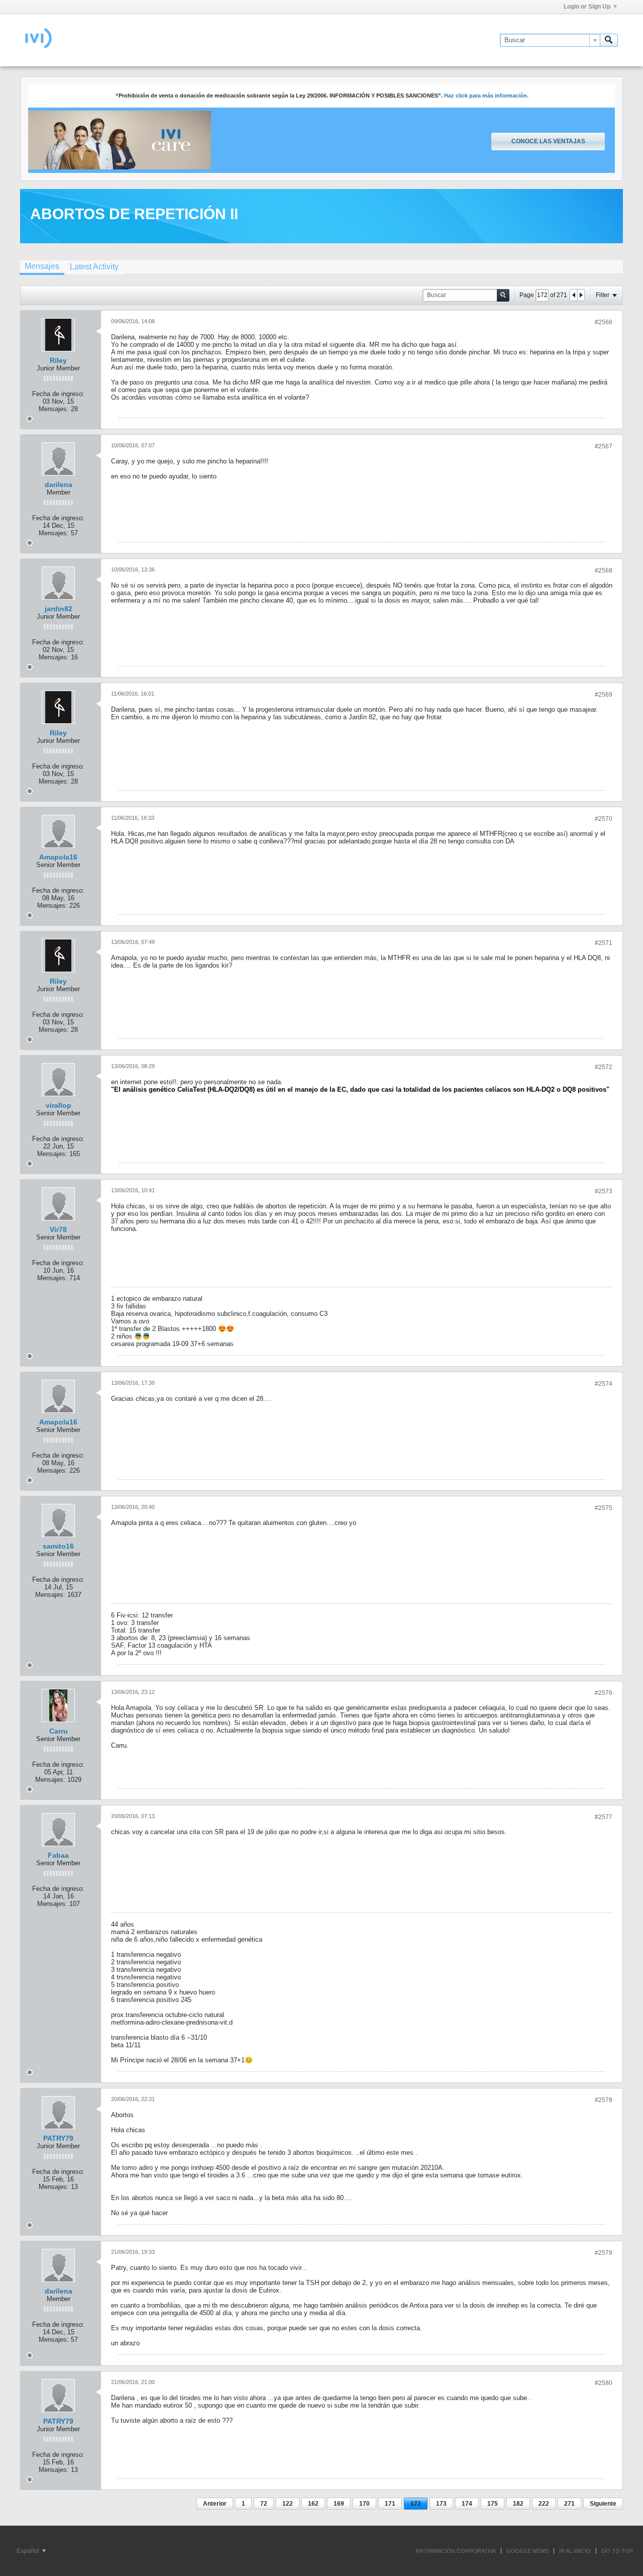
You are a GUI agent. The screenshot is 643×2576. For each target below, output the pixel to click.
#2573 (604, 1191)
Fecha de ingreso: (58, 394)
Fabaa (58, 1855)
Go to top (617, 2551)
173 (441, 2504)
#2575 (604, 1508)
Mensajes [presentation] (42, 266)
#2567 (604, 446)
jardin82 (59, 609)
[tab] (42, 267)
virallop (59, 1105)
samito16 (58, 1546)
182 (518, 2504)
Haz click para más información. (486, 96)
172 (416, 2504)
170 (364, 2504)
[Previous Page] (574, 295)
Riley (58, 360)
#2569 (604, 695)
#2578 (604, 2100)
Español (29, 2551)
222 (544, 2504)
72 (264, 2504)
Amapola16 (58, 857)
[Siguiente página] (581, 295)
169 (339, 2504)
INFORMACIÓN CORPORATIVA (456, 2551)
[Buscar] (609, 40)
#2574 (604, 1384)
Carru (59, 1731)
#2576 (604, 1693)
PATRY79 (58, 2138)
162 (313, 2504)
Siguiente (603, 2504)
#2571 (604, 943)
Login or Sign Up (587, 7)
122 (288, 2504)
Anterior (215, 2504)
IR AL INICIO (575, 2551)
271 (569, 2504)
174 (467, 2504)
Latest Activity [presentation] (94, 267)
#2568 (604, 570)
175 (493, 2504)
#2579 (604, 2253)
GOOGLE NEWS (527, 2551)
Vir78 (58, 1229)
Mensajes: (54, 409)
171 (390, 2504)
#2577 (604, 1817)
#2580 (604, 2383)
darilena (59, 485)
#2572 (604, 1067)
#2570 (604, 819)
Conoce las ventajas (548, 141)
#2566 (604, 322)
